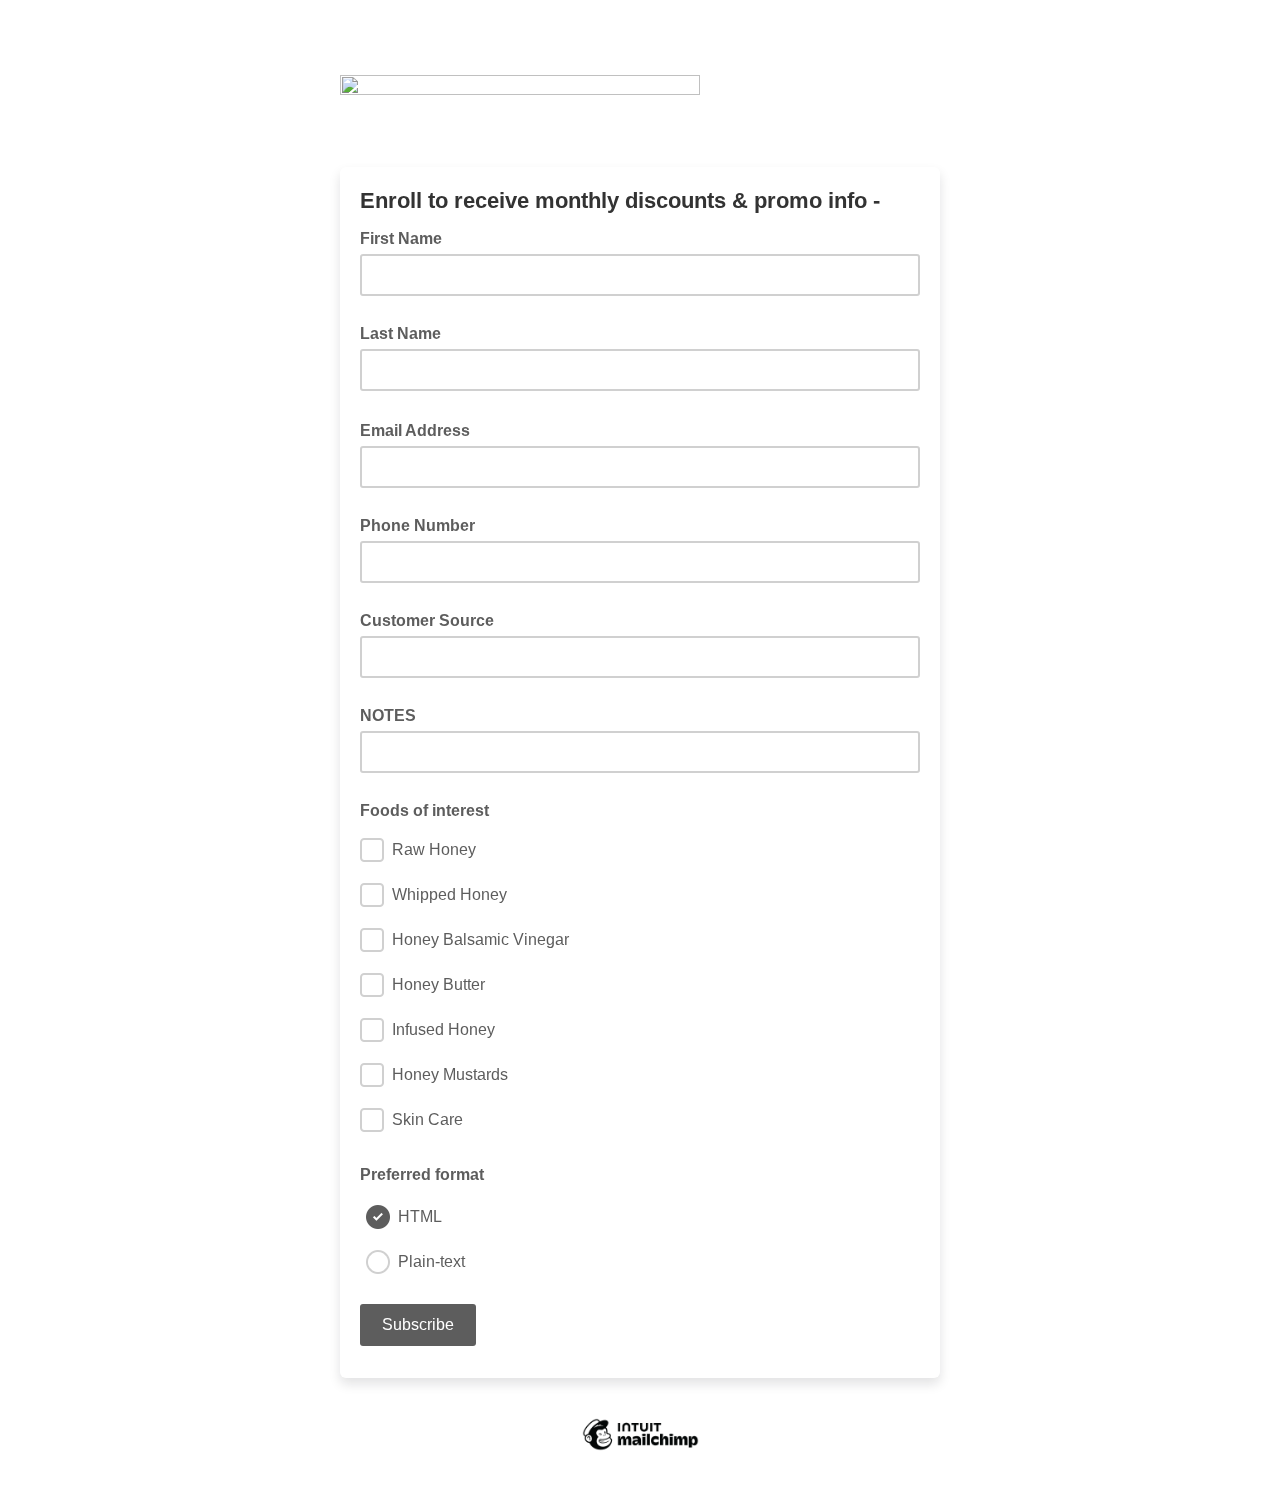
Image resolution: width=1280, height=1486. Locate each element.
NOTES (388, 715)
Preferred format (422, 1174)
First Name (401, 238)
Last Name (400, 333)
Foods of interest (424, 810)
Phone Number (417, 525)
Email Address (421, 429)
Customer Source (427, 620)
